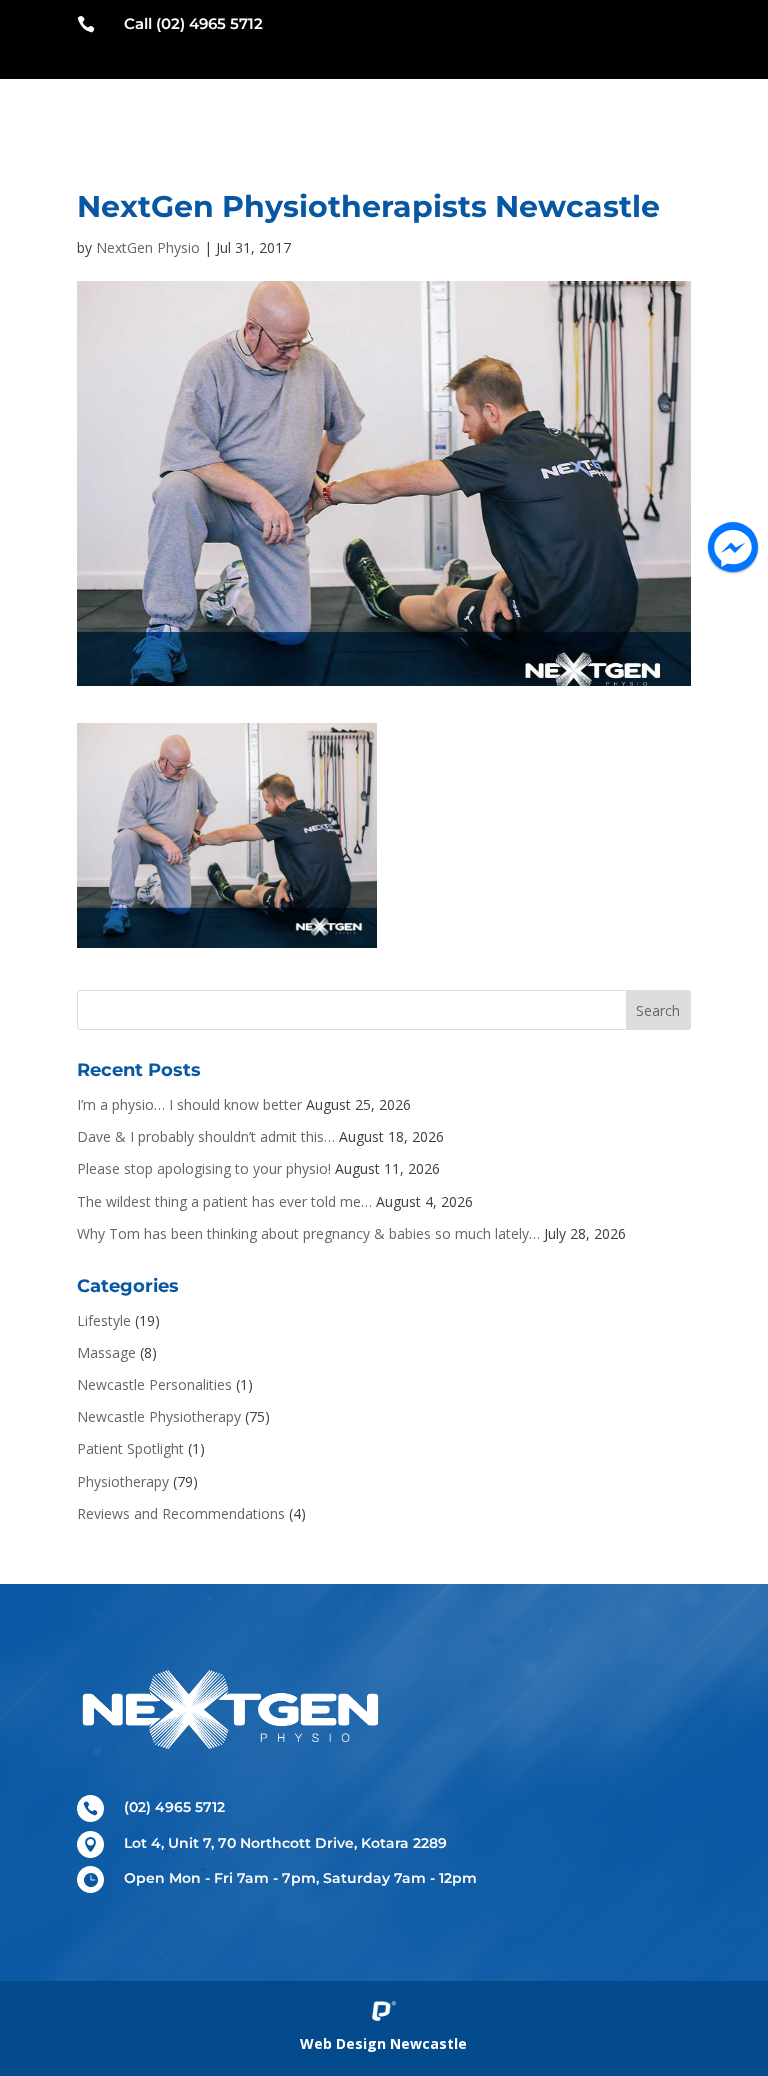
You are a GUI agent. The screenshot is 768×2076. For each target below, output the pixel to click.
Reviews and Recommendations (181, 1513)
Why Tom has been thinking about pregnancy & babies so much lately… (308, 1233)
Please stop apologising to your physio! (204, 1168)
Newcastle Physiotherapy (159, 1416)
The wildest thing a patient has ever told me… (224, 1201)
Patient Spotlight (130, 1448)
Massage (106, 1352)
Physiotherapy (123, 1481)
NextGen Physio (148, 247)
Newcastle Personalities (154, 1384)
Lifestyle (104, 1320)
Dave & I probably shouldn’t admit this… (206, 1136)
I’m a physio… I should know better (189, 1104)
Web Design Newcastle (383, 2043)
